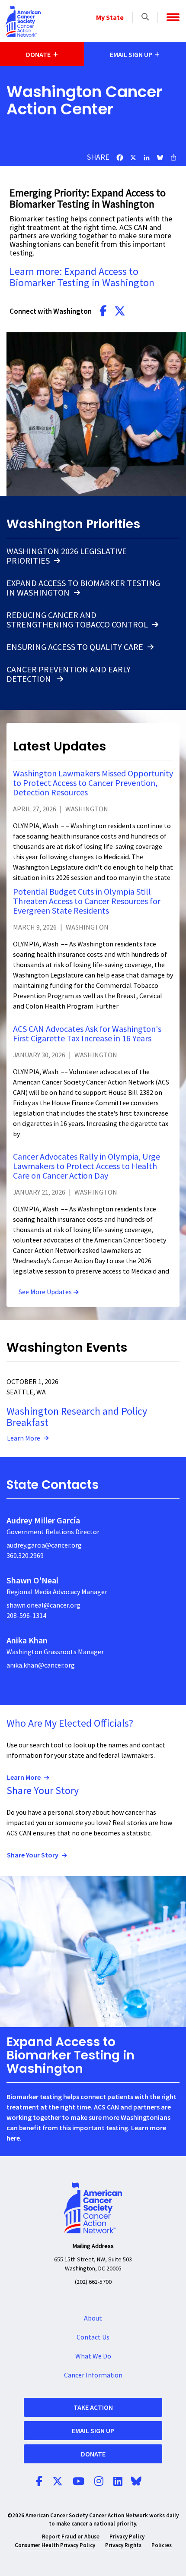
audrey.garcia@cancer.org (44, 1545)
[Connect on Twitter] (120, 312)
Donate (93, 2454)
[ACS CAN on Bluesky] (136, 2482)
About (93, 2318)
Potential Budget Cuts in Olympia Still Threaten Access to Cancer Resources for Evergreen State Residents (87, 902)
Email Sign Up (93, 2431)
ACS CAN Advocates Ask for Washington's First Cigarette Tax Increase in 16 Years (87, 1034)
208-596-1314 (26, 1616)
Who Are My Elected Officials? (70, 1723)
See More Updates (45, 1292)
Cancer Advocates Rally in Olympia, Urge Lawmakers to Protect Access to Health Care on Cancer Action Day (87, 1167)
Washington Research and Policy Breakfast (77, 1417)
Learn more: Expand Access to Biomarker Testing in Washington (82, 277)
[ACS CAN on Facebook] (39, 2482)
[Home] (23, 21)
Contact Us (93, 2337)
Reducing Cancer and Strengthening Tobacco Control (77, 620)
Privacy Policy (127, 2537)
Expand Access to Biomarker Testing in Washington (83, 588)
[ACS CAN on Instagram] (99, 2482)
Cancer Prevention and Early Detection (69, 675)
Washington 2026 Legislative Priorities (67, 556)
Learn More (24, 1438)
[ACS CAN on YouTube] (79, 2482)
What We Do (93, 2356)
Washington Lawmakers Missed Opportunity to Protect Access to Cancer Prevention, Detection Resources (93, 783)
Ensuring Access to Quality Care (75, 647)
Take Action (93, 2407)
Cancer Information (93, 2375)
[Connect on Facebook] (103, 312)
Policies (162, 2545)
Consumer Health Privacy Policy (55, 2545)
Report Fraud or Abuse (71, 2537)
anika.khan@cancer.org (41, 1665)
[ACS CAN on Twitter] (58, 2482)
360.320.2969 (25, 1556)
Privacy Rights (123, 2545)
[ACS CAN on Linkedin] (118, 2482)
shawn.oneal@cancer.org (43, 1605)
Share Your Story (43, 1791)
